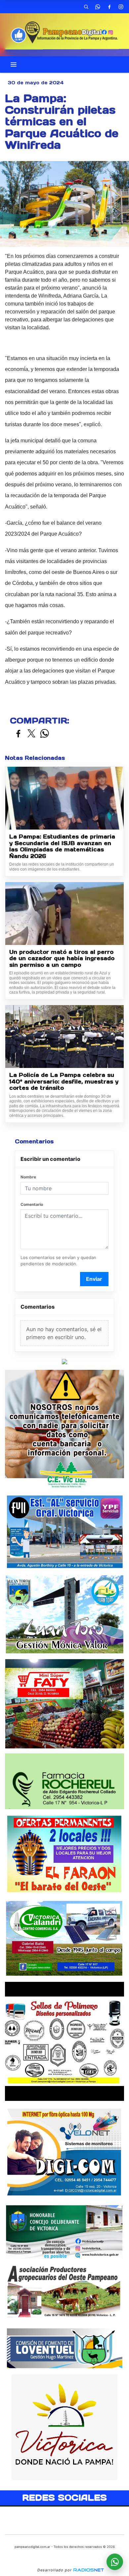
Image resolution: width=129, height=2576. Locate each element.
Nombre (28, 1177)
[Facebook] (109, 7)
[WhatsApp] (98, 7)
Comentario (32, 1204)
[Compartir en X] (31, 734)
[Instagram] (121, 7)
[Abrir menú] (14, 64)
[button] (86, 7)
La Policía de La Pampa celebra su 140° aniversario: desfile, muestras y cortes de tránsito (64, 1082)
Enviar (94, 1279)
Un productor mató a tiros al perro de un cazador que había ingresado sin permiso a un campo (62, 959)
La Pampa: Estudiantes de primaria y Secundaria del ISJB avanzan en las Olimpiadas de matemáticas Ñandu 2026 (62, 846)
